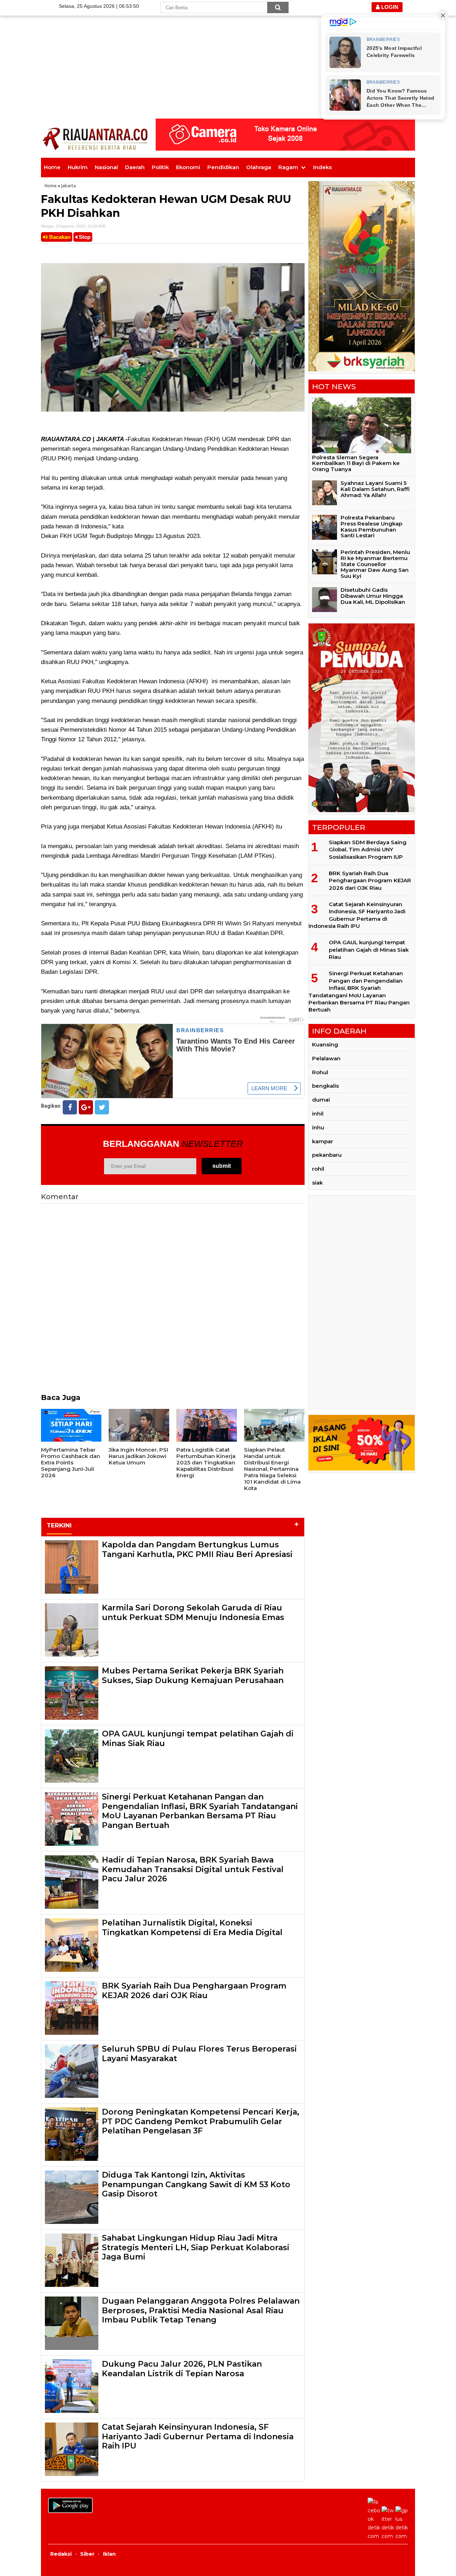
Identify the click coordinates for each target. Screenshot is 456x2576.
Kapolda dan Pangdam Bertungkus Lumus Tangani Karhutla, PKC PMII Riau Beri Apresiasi (197, 1549)
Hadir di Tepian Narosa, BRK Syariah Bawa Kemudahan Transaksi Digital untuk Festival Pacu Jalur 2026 (193, 1869)
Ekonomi (188, 167)
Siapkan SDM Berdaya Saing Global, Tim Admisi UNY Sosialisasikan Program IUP (368, 850)
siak (317, 1183)
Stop (84, 237)
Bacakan (59, 237)
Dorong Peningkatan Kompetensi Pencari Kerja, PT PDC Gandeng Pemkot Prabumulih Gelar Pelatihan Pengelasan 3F (201, 2121)
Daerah (135, 167)
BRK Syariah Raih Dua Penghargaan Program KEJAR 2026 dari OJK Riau (194, 1990)
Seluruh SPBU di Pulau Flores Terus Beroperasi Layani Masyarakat (199, 2054)
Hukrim (78, 167)
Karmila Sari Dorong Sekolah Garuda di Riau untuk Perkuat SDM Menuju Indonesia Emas (193, 1612)
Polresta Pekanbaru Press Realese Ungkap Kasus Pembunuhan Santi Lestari (371, 526)
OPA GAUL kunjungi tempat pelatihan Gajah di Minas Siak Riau (198, 1738)
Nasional (106, 167)
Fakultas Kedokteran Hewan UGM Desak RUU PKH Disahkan (166, 206)
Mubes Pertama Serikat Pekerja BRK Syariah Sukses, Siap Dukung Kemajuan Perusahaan (193, 1675)
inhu (318, 1127)
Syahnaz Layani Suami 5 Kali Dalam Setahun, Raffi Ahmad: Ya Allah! (375, 489)
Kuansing (325, 1044)
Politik (160, 167)
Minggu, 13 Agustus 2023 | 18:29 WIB (73, 226)
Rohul (320, 1072)
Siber (87, 2554)
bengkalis (325, 1086)
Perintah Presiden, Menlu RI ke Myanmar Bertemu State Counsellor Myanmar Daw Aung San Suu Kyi (375, 564)
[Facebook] (70, 1107)
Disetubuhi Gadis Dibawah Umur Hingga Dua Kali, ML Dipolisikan (373, 596)
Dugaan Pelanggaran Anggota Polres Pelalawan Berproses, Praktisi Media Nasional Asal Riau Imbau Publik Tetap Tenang (201, 2310)
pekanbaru (327, 1155)
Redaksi (61, 2554)
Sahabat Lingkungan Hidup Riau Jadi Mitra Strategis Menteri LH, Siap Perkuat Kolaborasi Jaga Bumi (196, 2247)
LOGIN (389, 7)
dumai (321, 1100)
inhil (318, 1114)
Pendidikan (223, 167)
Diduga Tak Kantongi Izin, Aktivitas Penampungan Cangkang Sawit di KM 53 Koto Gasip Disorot (196, 2184)
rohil (318, 1169)
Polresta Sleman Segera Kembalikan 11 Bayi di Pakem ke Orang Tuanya (356, 463)
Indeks (322, 167)
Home (52, 167)
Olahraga (259, 167)
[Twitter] (102, 1107)
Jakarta (69, 186)
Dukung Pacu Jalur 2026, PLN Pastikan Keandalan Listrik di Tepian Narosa (182, 2369)
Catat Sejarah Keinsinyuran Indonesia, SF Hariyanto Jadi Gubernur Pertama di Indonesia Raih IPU (198, 2436)
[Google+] (86, 1107)
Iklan (109, 2554)
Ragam (288, 167)
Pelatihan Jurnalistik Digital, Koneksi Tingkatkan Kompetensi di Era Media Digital (192, 1927)
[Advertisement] (228, 50)
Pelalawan (326, 1058)
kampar (323, 1141)
